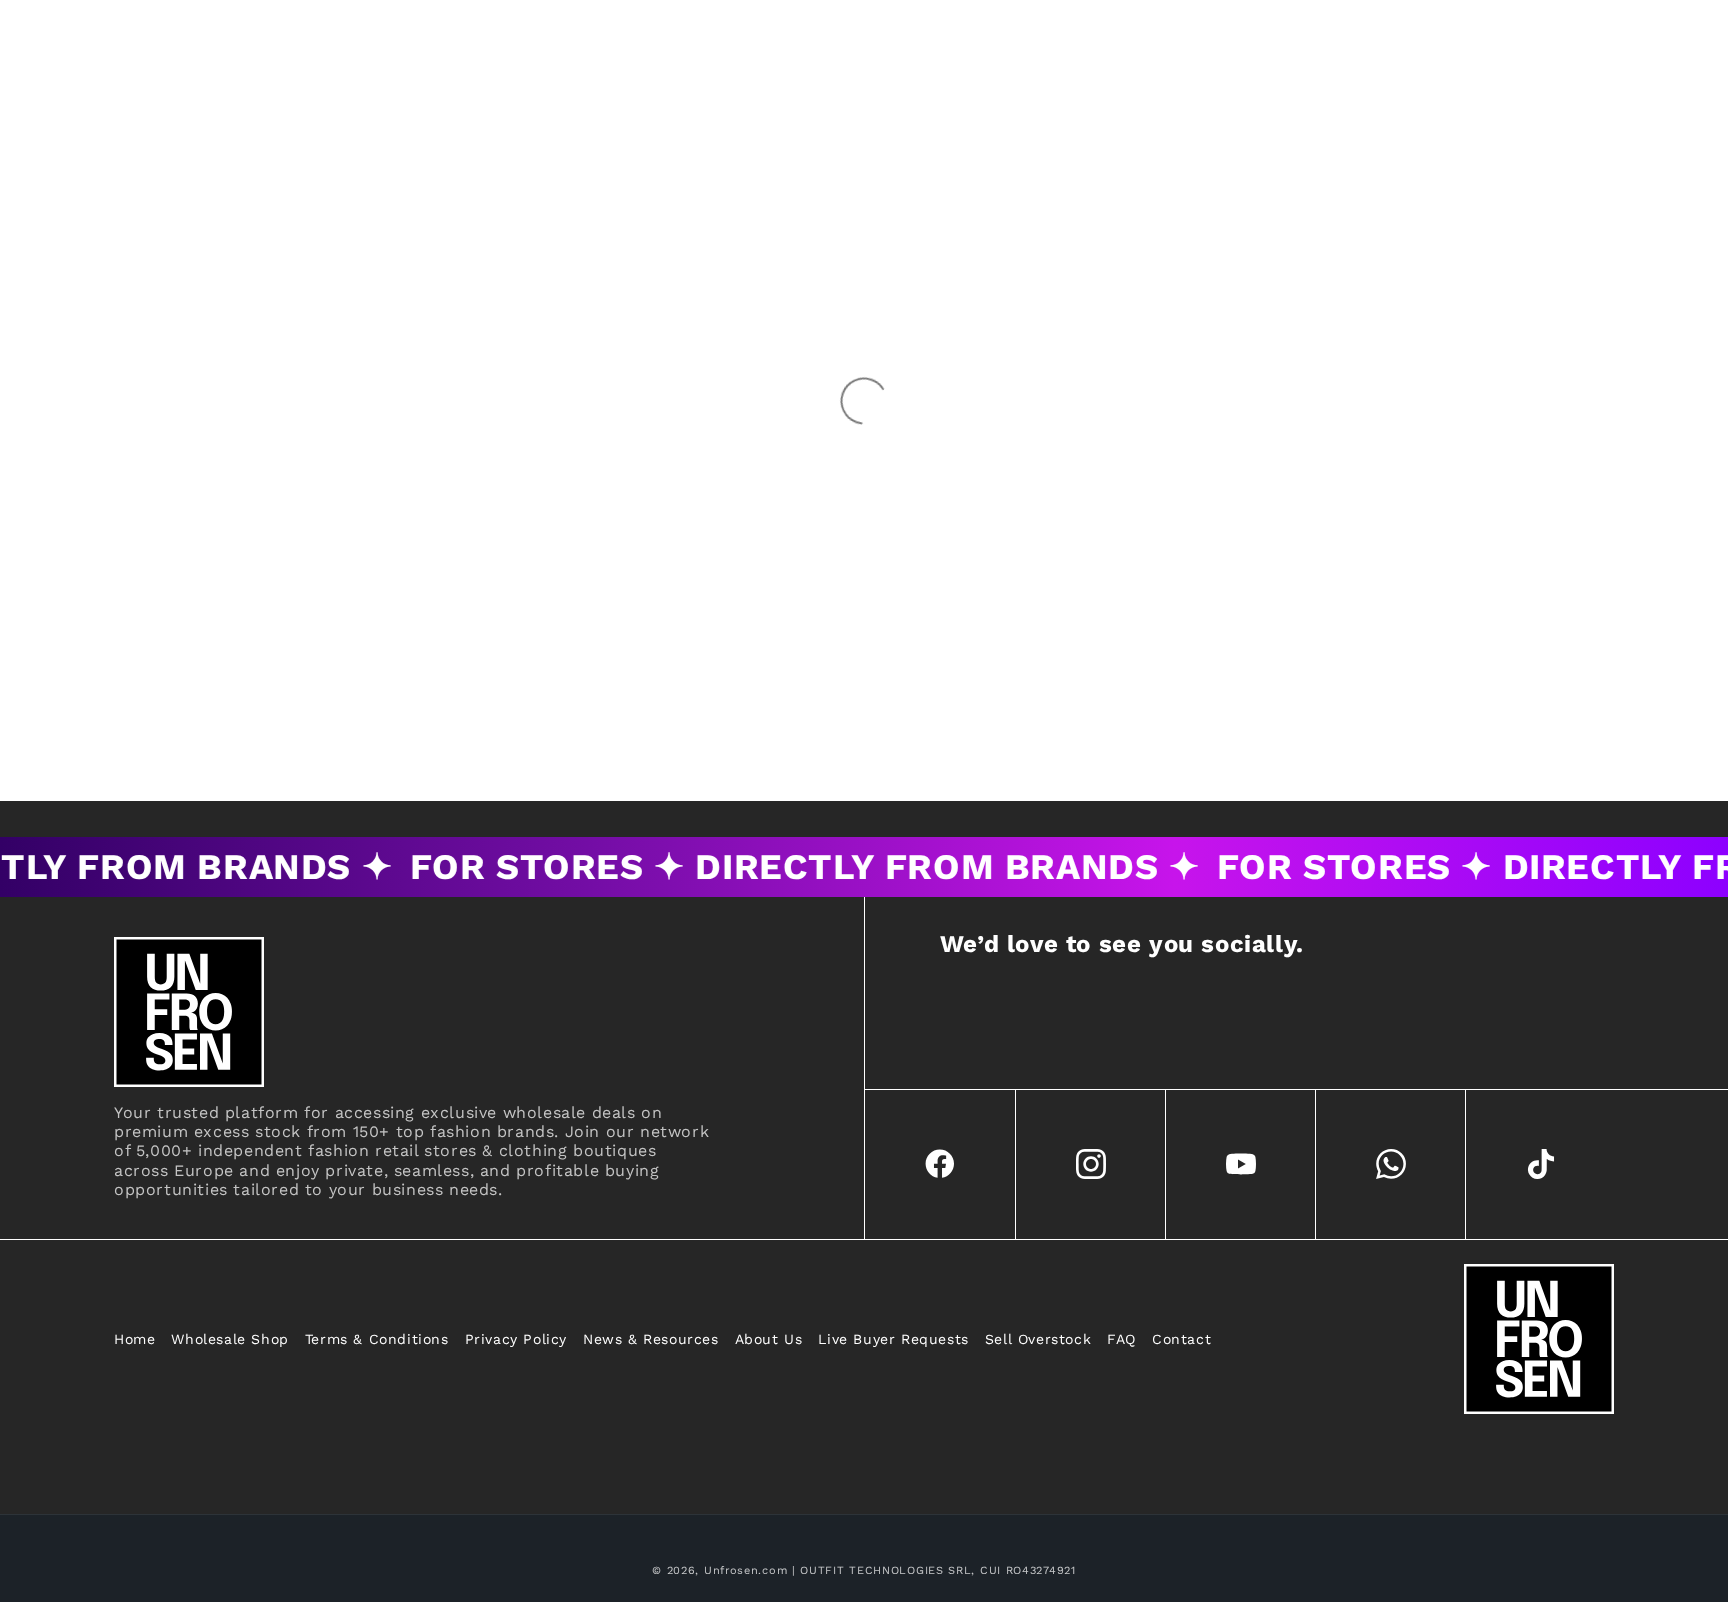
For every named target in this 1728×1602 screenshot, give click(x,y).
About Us (769, 1339)
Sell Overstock (1038, 1339)
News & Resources (651, 1339)
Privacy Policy (516, 1339)
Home (134, 1339)
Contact (1181, 1339)
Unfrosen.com (745, 1570)
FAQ (1121, 1339)
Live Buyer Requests (893, 1339)
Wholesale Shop (229, 1339)
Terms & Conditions (377, 1339)
